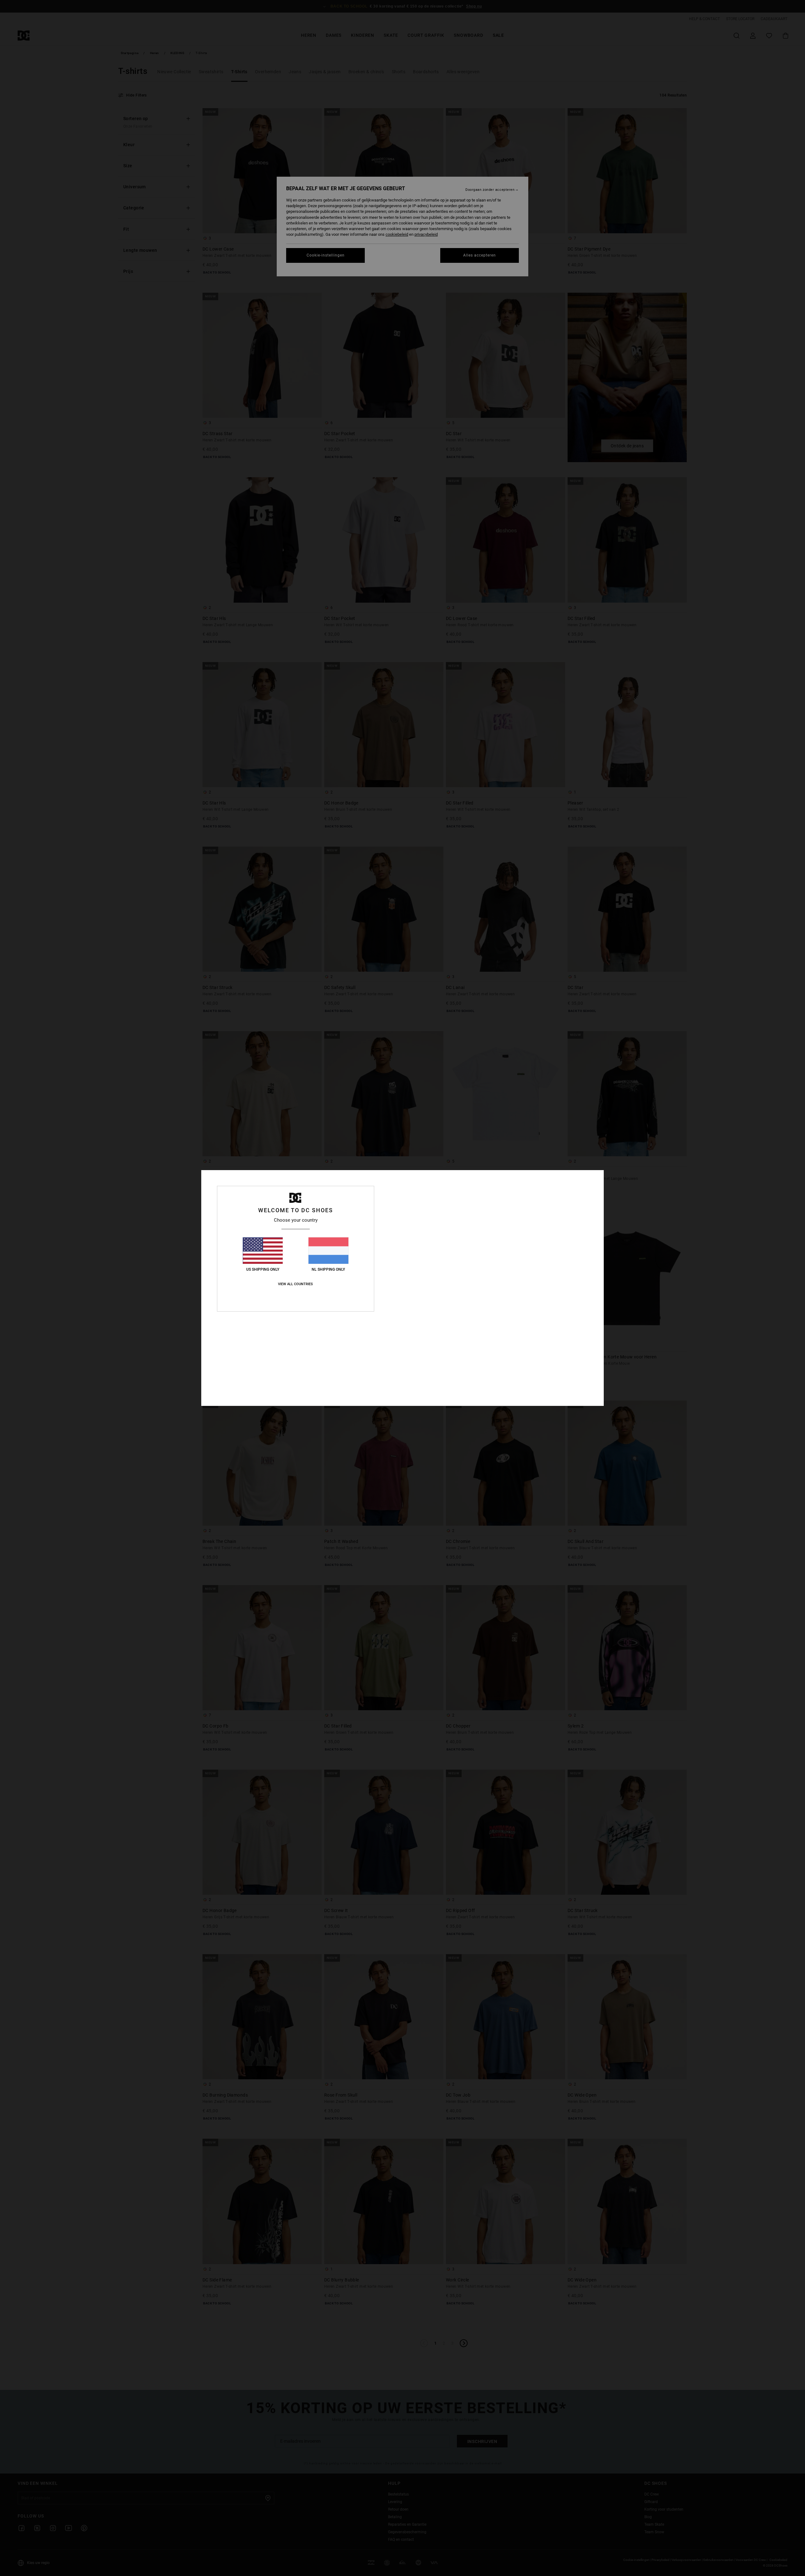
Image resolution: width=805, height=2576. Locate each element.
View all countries (295, 1284)
